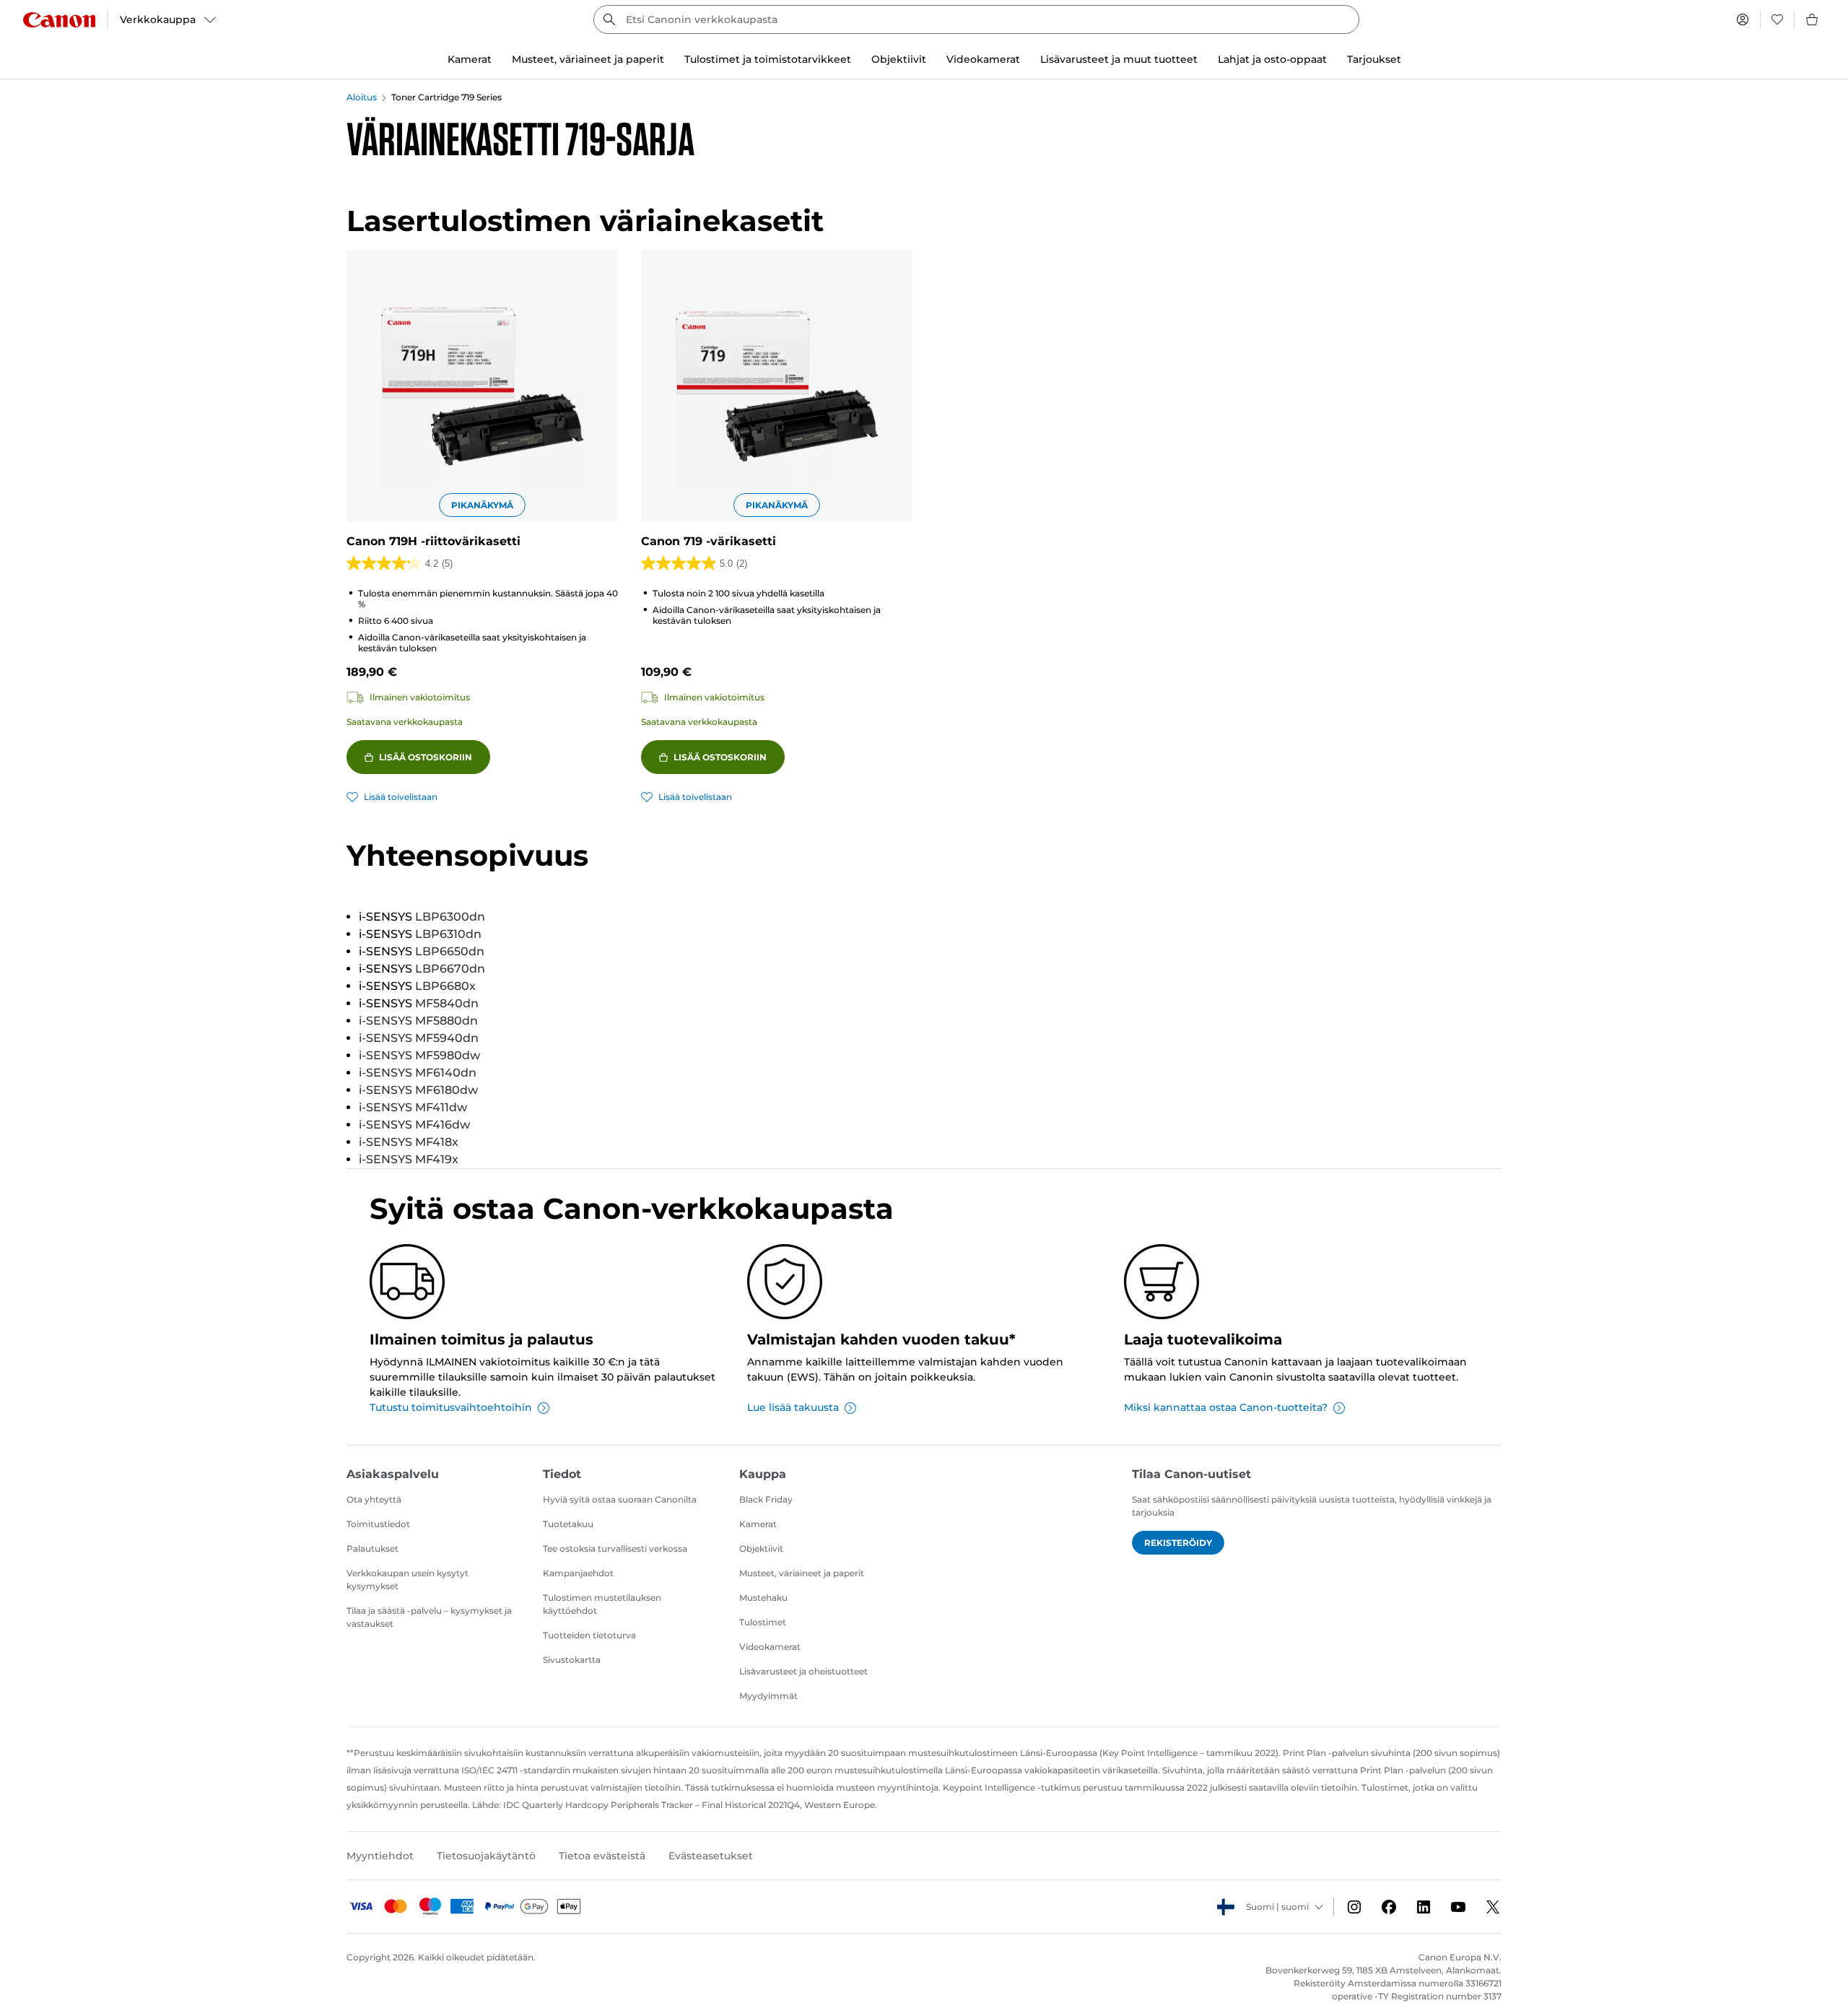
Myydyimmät (768, 1696)
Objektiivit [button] (899, 59)
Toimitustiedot (378, 1524)
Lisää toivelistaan (401, 797)
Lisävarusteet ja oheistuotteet (803, 1671)
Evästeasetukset (711, 1856)
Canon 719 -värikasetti (709, 541)
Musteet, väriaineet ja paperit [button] (588, 59)
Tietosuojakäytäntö (486, 1856)
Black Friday (766, 1499)
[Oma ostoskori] (1813, 19)
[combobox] (976, 19)
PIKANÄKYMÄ (482, 505)
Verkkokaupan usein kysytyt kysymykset (407, 1580)
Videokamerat (770, 1647)
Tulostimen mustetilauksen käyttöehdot (602, 1604)
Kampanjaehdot (578, 1573)
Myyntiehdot (380, 1856)
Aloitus (362, 97)
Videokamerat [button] (983, 59)
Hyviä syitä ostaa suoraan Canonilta (620, 1499)
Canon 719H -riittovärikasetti (433, 541)
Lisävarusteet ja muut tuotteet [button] (1119, 59)
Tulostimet (763, 1622)
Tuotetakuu (568, 1524)
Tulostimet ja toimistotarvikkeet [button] (768, 59)
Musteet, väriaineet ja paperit (802, 1573)
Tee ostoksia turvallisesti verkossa (615, 1548)
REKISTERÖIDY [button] (1178, 1543)
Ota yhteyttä (374, 1499)
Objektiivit (761, 1548)
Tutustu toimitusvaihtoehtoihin (451, 1407)
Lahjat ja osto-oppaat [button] (1272, 59)
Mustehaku (763, 1598)
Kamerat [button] (470, 59)
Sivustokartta (572, 1660)
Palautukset (372, 1548)
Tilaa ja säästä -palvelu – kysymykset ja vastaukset (429, 1617)
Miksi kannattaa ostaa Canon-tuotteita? (1226, 1407)
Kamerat (758, 1524)
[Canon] (59, 20)
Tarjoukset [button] (1374, 59)
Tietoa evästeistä (602, 1856)
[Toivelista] (1777, 19)
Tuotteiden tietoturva (589, 1635)
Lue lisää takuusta (793, 1407)
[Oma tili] (1743, 19)
